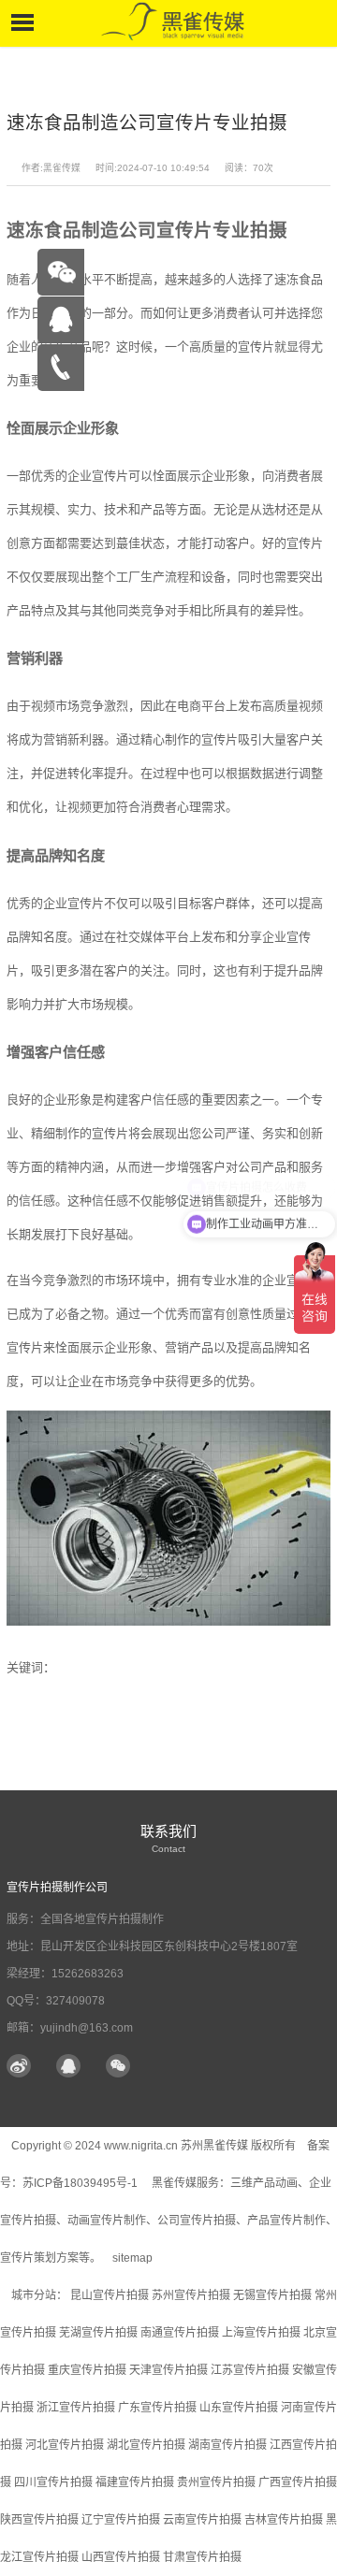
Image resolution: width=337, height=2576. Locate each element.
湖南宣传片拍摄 (227, 2445)
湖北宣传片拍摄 (146, 2445)
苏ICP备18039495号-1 (81, 2183)
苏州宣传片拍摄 (191, 2295)
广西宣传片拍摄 (298, 2482)
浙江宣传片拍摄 (76, 2408)
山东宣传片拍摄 (239, 2408)
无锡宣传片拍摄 (272, 2295)
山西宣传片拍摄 (121, 2557)
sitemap (132, 2258)
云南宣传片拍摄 (202, 2520)
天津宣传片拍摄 (168, 2370)
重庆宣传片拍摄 (87, 2370)
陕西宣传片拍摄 (39, 2520)
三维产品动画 (264, 2183)
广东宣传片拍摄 (157, 2408)
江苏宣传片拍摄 (250, 2370)
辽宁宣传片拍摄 (121, 2520)
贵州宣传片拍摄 (216, 2482)
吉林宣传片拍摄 (284, 2520)
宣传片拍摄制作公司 (57, 1888)
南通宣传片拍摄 (180, 2333)
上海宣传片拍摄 (261, 2333)
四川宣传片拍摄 (53, 2482)
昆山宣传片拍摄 (110, 2295)
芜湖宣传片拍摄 (98, 2333)
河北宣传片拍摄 (65, 2445)
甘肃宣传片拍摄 (202, 2557)
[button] (118, 2067)
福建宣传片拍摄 (135, 2482)
